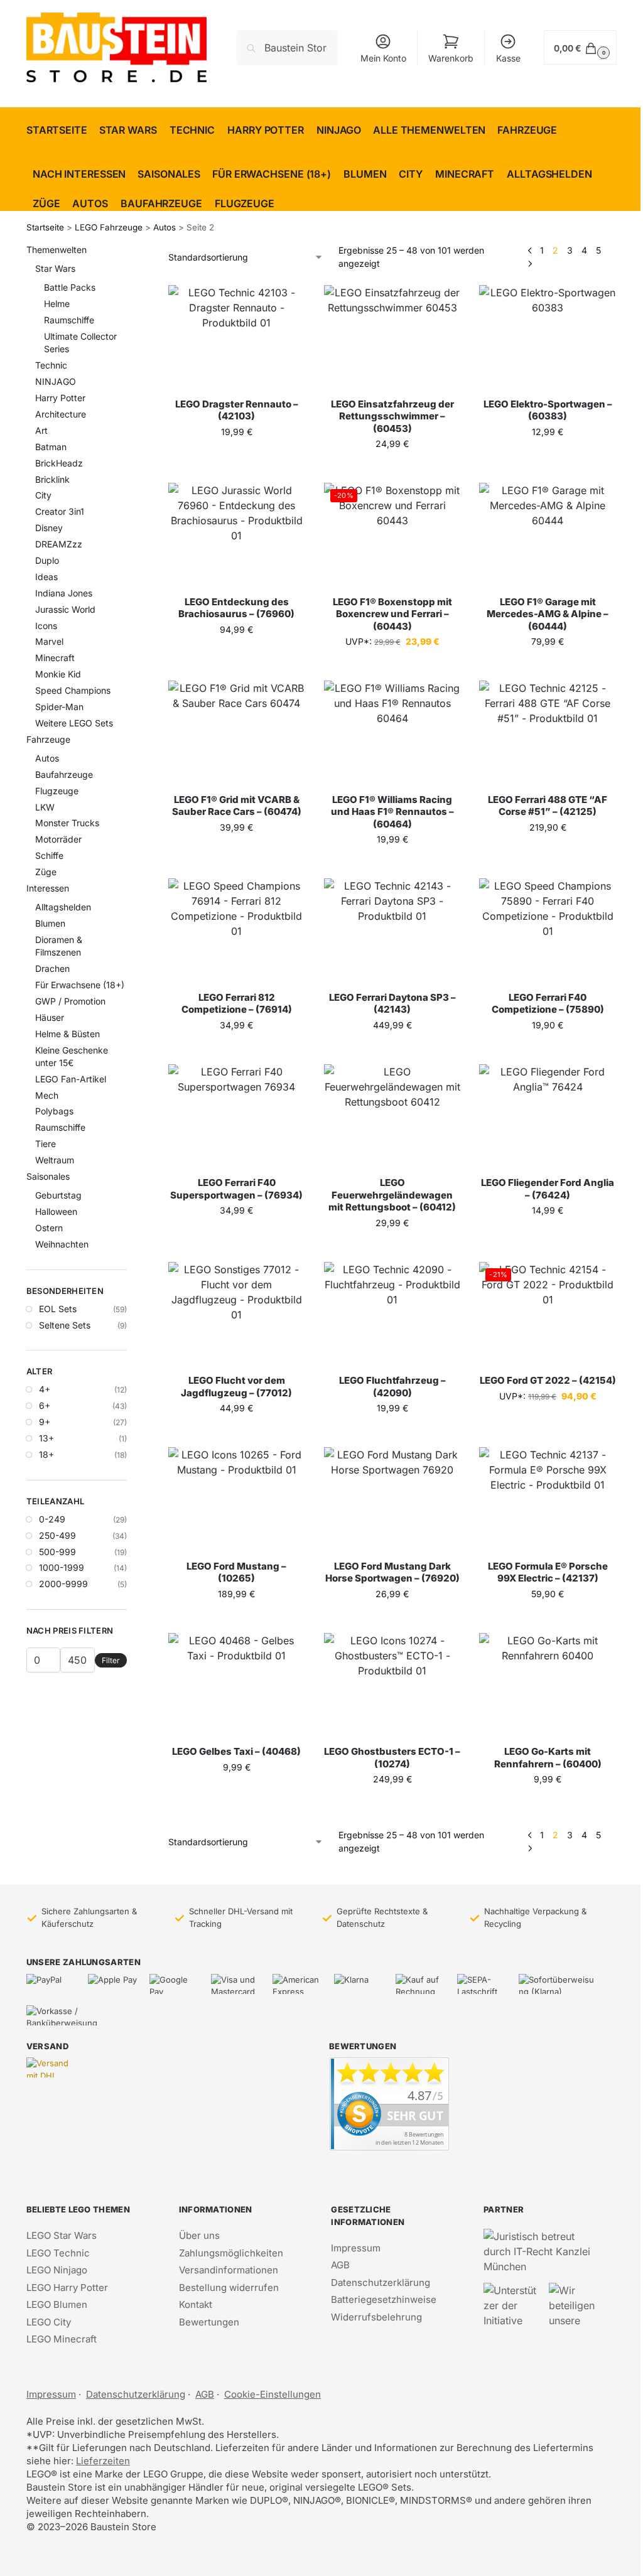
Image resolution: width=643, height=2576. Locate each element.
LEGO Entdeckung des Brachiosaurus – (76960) (236, 608)
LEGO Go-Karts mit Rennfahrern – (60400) (548, 1758)
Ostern (49, 1228)
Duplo (47, 560)
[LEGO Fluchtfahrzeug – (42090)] (392, 1313)
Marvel (49, 641)
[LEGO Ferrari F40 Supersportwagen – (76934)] (237, 1115)
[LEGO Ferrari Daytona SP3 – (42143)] (392, 930)
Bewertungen (209, 2322)
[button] (580, 47)
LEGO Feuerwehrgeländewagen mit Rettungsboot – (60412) (392, 1195)
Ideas (46, 577)
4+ (45, 1389)
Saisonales (48, 1176)
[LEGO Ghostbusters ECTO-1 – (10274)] (392, 1684)
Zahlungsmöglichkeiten (231, 2253)
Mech (47, 1095)
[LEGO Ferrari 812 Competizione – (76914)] (237, 930)
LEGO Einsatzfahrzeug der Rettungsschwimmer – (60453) (392, 416)
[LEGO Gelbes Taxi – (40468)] (237, 1684)
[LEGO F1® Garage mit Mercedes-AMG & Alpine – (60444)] (548, 534)
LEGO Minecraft (62, 2339)
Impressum (356, 2248)
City (43, 495)
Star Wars (55, 268)
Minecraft (55, 658)
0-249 (52, 1519)
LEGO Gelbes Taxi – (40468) (236, 1751)
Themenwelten (57, 250)
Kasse (508, 58)
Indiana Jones (64, 593)
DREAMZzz (59, 544)
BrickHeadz (59, 463)
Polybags (54, 1111)
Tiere (46, 1144)
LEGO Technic (58, 2253)
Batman (51, 447)
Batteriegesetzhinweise (384, 2299)
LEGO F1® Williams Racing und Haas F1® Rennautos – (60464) (392, 812)
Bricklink (52, 479)
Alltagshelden (63, 907)
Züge (46, 872)
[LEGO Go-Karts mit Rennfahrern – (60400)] (548, 1684)
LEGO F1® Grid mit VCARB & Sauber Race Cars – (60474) (237, 806)
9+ (45, 1422)
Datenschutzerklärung (381, 2282)
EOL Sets (58, 1309)
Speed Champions (73, 690)
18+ (46, 1454)
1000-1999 (62, 1567)
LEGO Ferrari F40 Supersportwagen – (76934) (236, 1189)
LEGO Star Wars (62, 2235)
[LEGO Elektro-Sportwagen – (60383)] (548, 336)
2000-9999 (63, 1584)
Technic (51, 365)
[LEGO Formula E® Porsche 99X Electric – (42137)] (548, 1498)
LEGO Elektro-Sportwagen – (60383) (548, 410)
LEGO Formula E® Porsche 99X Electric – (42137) (548, 1572)
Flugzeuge (57, 791)
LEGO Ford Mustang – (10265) (236, 1572)
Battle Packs (70, 287)
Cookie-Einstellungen (273, 2394)
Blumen (50, 923)
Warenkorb (451, 58)
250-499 (57, 1535)
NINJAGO (56, 381)
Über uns (199, 2235)
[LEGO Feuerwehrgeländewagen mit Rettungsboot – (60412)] (392, 1115)
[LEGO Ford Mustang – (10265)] (237, 1498)
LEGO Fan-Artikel (71, 1079)
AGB (340, 2265)
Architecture (61, 414)
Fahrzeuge (48, 739)
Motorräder (58, 839)
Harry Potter (60, 398)
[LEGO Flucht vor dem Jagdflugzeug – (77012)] (237, 1313)
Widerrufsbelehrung (376, 2317)
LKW (45, 807)
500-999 (57, 1552)
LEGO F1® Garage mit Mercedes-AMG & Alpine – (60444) (548, 614)
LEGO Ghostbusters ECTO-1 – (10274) (392, 1758)
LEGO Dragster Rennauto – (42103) (237, 410)
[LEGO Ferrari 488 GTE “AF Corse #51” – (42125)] (548, 732)
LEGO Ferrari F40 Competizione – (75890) (548, 1004)
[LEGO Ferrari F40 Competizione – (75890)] (548, 930)
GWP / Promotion (70, 1001)
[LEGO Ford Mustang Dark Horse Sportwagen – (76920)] (392, 1498)
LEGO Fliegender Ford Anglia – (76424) (548, 1189)
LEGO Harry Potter (67, 2288)
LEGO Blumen (57, 2304)
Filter (111, 1660)
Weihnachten (62, 1244)
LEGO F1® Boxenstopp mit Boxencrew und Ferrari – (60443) (392, 614)
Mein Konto (383, 58)
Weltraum (55, 1160)
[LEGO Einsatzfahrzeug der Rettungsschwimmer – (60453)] (392, 336)
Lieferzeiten (103, 2461)
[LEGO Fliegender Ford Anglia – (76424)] (548, 1115)
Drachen (52, 968)
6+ (45, 1405)
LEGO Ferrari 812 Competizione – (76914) (237, 1004)
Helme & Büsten (68, 1034)
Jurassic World (65, 609)
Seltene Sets (65, 1325)
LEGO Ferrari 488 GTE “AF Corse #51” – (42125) (548, 806)
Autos (165, 227)
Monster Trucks (67, 823)
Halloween (56, 1211)
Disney (49, 528)
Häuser (50, 1017)
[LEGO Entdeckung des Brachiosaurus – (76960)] (237, 534)
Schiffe (49, 855)
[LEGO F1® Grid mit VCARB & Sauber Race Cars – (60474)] (237, 732)
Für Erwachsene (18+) (80, 985)
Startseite (45, 227)
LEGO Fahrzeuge (109, 227)
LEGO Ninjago (57, 2270)
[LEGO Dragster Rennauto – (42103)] (237, 336)
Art (41, 430)
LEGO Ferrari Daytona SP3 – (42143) (392, 1004)
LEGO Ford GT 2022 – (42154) (548, 1380)
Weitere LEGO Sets (74, 723)
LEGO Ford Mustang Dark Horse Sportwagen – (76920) (392, 1572)
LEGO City (49, 2322)
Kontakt (196, 2304)
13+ (46, 1438)
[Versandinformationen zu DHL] (51, 2067)
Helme (57, 304)
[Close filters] (131, 251)
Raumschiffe (69, 320)
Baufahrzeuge (64, 774)
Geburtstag (58, 1195)
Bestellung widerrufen (229, 2288)
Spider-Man (59, 707)
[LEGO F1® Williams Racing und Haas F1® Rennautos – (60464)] (392, 732)
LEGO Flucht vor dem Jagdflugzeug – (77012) (236, 1387)
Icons (46, 626)
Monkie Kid (58, 674)
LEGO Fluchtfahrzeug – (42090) (392, 1387)
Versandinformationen (229, 2270)
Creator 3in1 (60, 511)
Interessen (48, 888)
